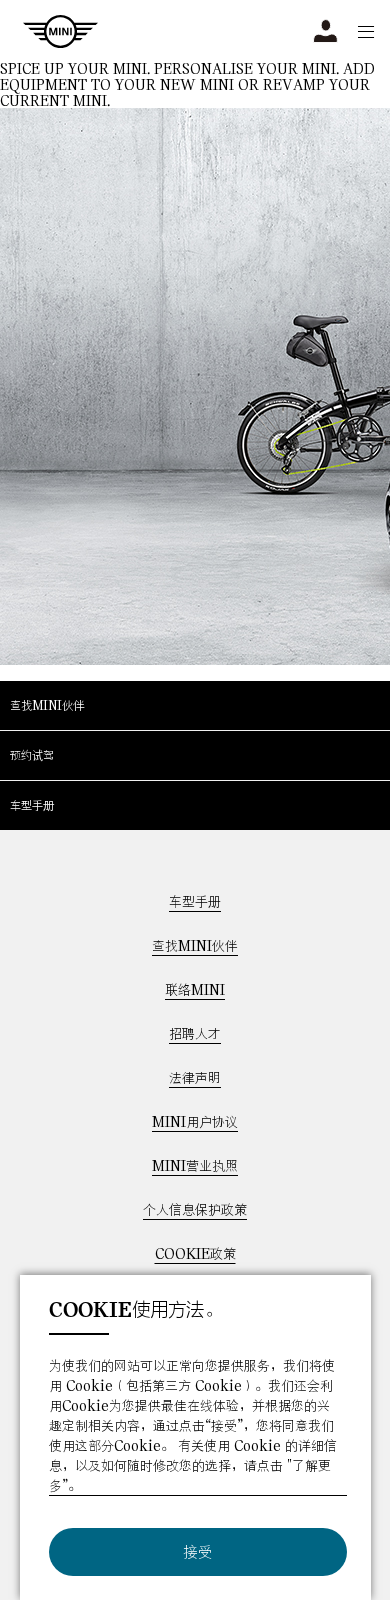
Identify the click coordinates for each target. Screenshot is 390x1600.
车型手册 (32, 805)
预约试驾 (32, 755)
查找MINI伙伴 (47, 705)
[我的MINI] (325, 31)
